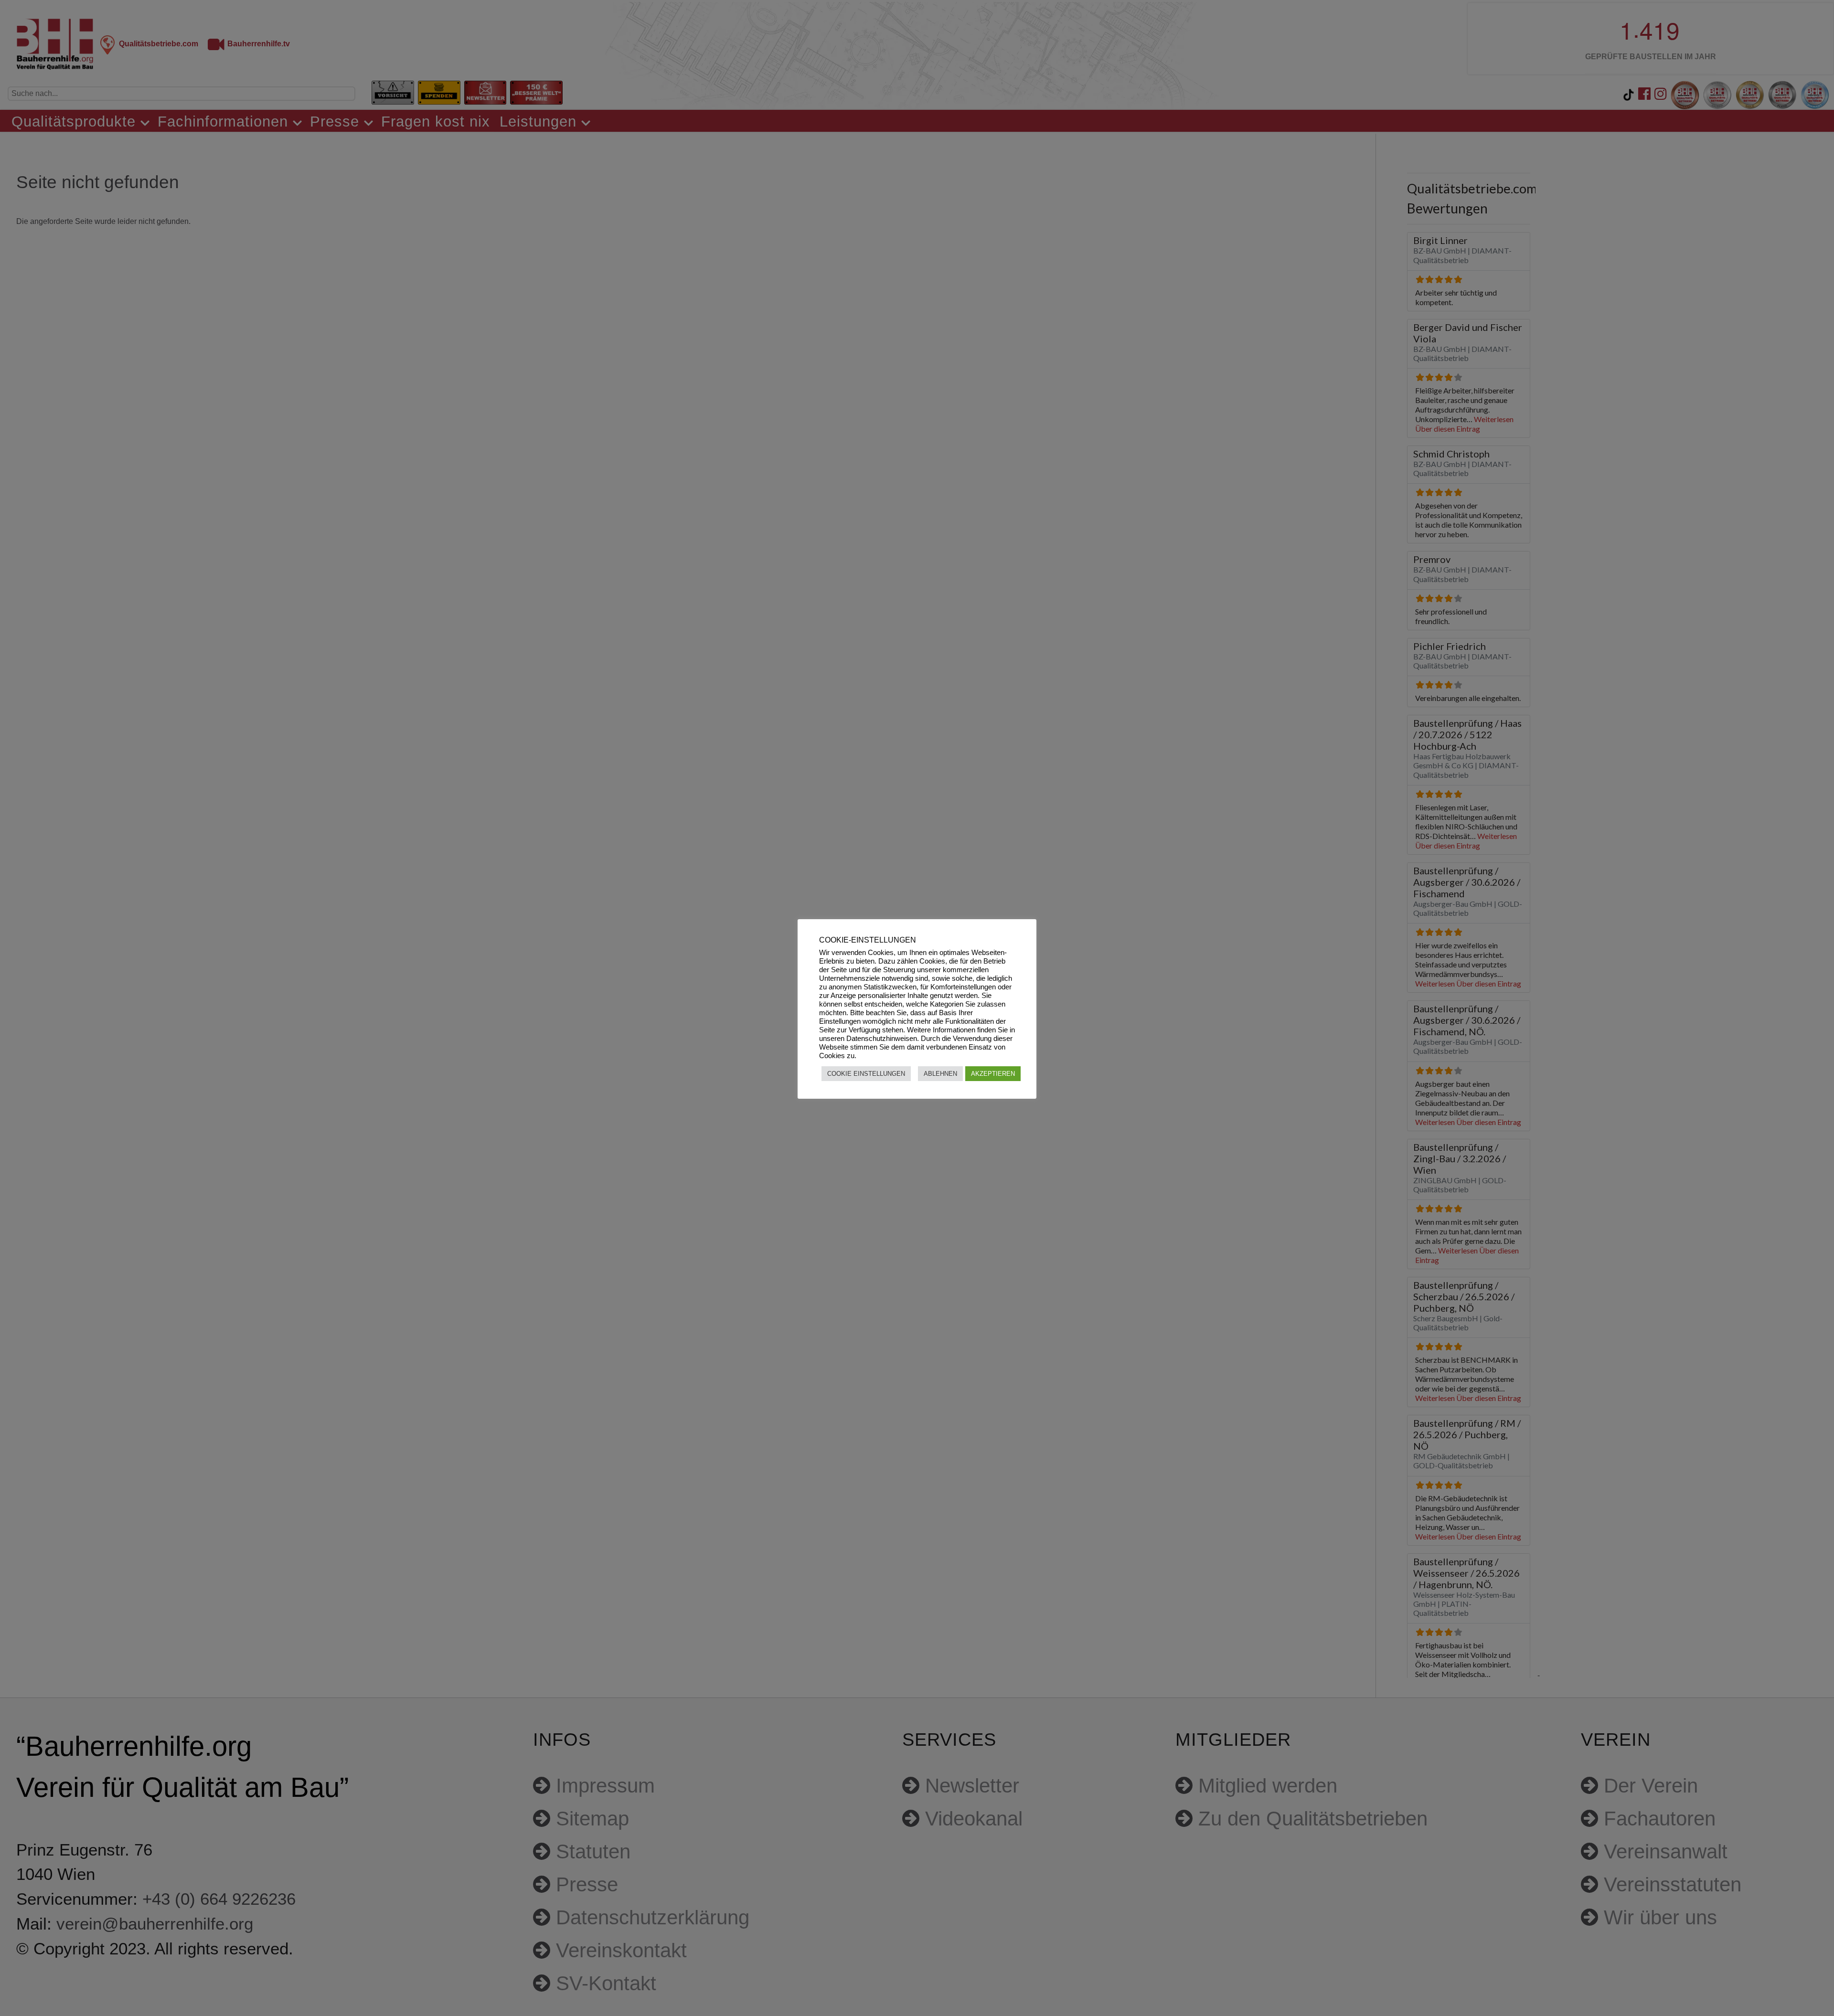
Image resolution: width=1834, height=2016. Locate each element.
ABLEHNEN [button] (940, 1074)
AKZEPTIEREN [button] (993, 1074)
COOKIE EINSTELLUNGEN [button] (866, 1074)
